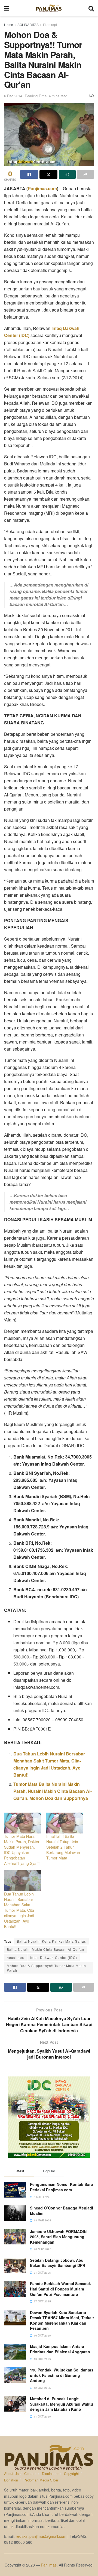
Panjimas (49, 2565)
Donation (11, 2480)
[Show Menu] (7, 8)
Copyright (71, 2473)
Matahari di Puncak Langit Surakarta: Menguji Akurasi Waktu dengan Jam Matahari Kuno (62, 2404)
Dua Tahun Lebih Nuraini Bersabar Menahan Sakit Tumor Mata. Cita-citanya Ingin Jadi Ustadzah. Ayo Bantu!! (20, 1910)
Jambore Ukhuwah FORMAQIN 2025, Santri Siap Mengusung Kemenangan (58, 2237)
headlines (15, 1957)
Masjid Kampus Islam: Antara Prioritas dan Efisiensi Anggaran (60, 2349)
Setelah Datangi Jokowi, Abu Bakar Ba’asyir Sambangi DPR (58, 2263)
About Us (11, 2473)
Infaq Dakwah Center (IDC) (54, 1957)
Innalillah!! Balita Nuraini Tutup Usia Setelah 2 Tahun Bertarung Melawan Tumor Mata (63, 1847)
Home (9, 25)
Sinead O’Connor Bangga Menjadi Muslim (62, 2211)
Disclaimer (50, 2473)
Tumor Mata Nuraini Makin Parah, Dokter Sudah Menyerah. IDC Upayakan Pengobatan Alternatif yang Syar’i (22, 1850)
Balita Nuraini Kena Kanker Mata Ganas (51, 1941)
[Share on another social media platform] (85, 174)
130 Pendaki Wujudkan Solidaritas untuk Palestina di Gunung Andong (62, 2375)
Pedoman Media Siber (41, 2480)
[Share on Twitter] (48, 174)
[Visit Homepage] (49, 8)
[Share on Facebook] (29, 174)
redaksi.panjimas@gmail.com (41, 2536)
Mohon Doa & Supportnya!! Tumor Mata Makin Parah (46, 1968)
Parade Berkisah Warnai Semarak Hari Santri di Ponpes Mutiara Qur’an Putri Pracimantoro (60, 2289)
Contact (30, 2473)
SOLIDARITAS (28, 25)
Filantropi (50, 25)
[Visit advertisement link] (49, 2117)
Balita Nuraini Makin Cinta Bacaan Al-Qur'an (45, 1949)
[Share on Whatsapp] (67, 174)
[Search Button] (91, 8)
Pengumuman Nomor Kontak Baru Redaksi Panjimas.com (62, 2187)
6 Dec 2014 (13, 96)
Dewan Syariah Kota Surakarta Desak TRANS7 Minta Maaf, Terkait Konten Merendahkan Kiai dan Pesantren (62, 2320)
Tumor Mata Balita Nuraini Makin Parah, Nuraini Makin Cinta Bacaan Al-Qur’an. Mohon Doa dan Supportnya (53, 1791)
